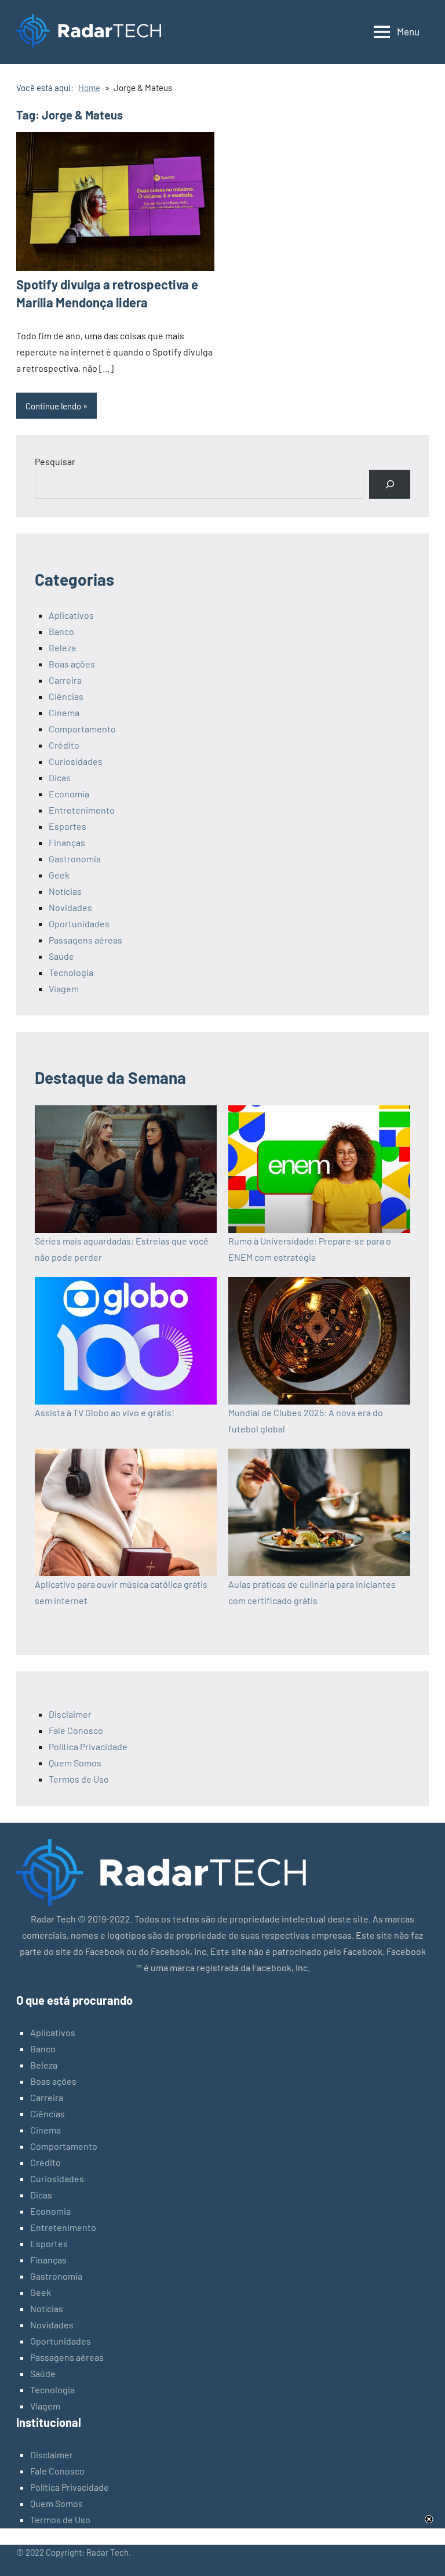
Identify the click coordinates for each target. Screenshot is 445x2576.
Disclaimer (70, 1714)
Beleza (62, 647)
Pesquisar (55, 461)
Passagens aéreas (85, 940)
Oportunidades (79, 924)
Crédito (64, 745)
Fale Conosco (76, 1730)
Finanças (67, 842)
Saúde (61, 956)
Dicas (60, 777)
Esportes (68, 826)
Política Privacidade (88, 1746)
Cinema (64, 712)
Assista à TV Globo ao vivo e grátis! (105, 1412)
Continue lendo (53, 406)
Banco (61, 631)
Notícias (65, 891)
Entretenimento (82, 810)
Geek (59, 875)
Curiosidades (76, 761)
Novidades (70, 907)
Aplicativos (71, 615)
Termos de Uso (79, 1779)
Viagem (64, 988)
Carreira (65, 680)
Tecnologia (71, 972)
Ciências (66, 696)
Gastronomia (75, 859)
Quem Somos (75, 1763)
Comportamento (82, 729)
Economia (69, 794)
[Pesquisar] (390, 484)
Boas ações (72, 664)
